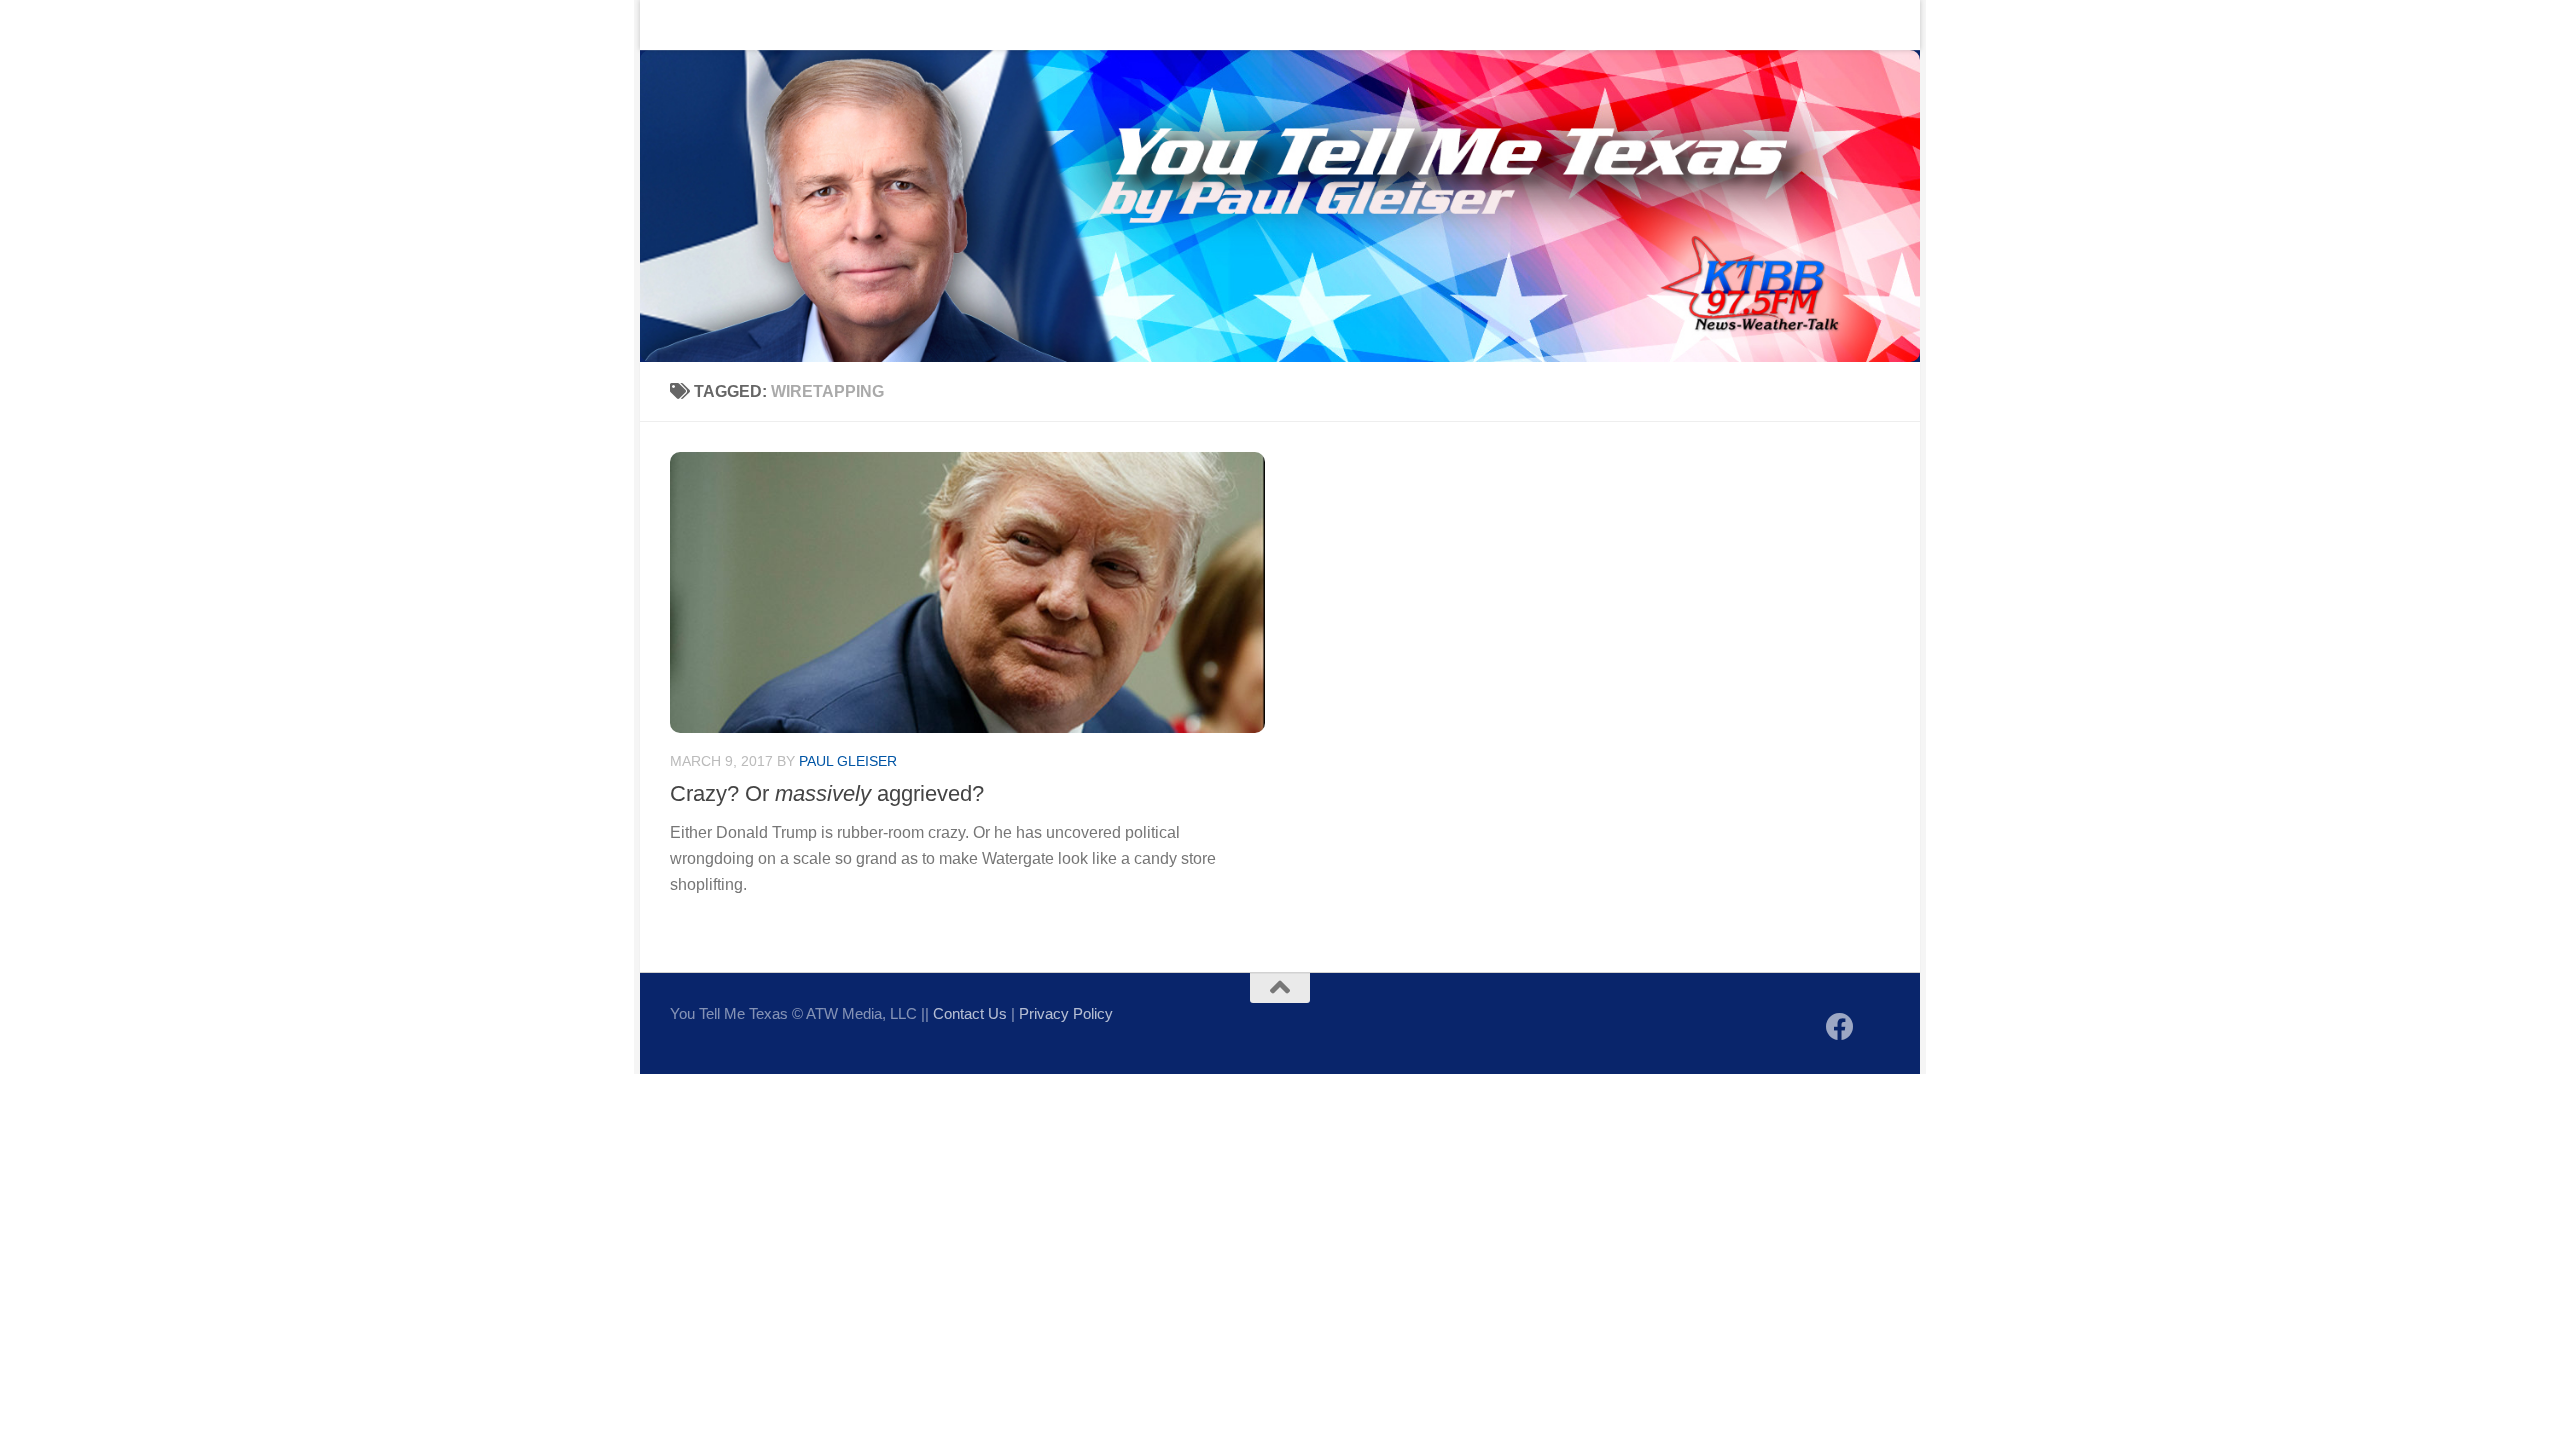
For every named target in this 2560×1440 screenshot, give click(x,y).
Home (675, 24)
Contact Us (764, 24)
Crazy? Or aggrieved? (827, 793)
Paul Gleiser (848, 761)
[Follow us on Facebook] (1840, 1027)
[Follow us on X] (1876, 1028)
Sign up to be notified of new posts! (955, 24)
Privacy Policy (1066, 1013)
